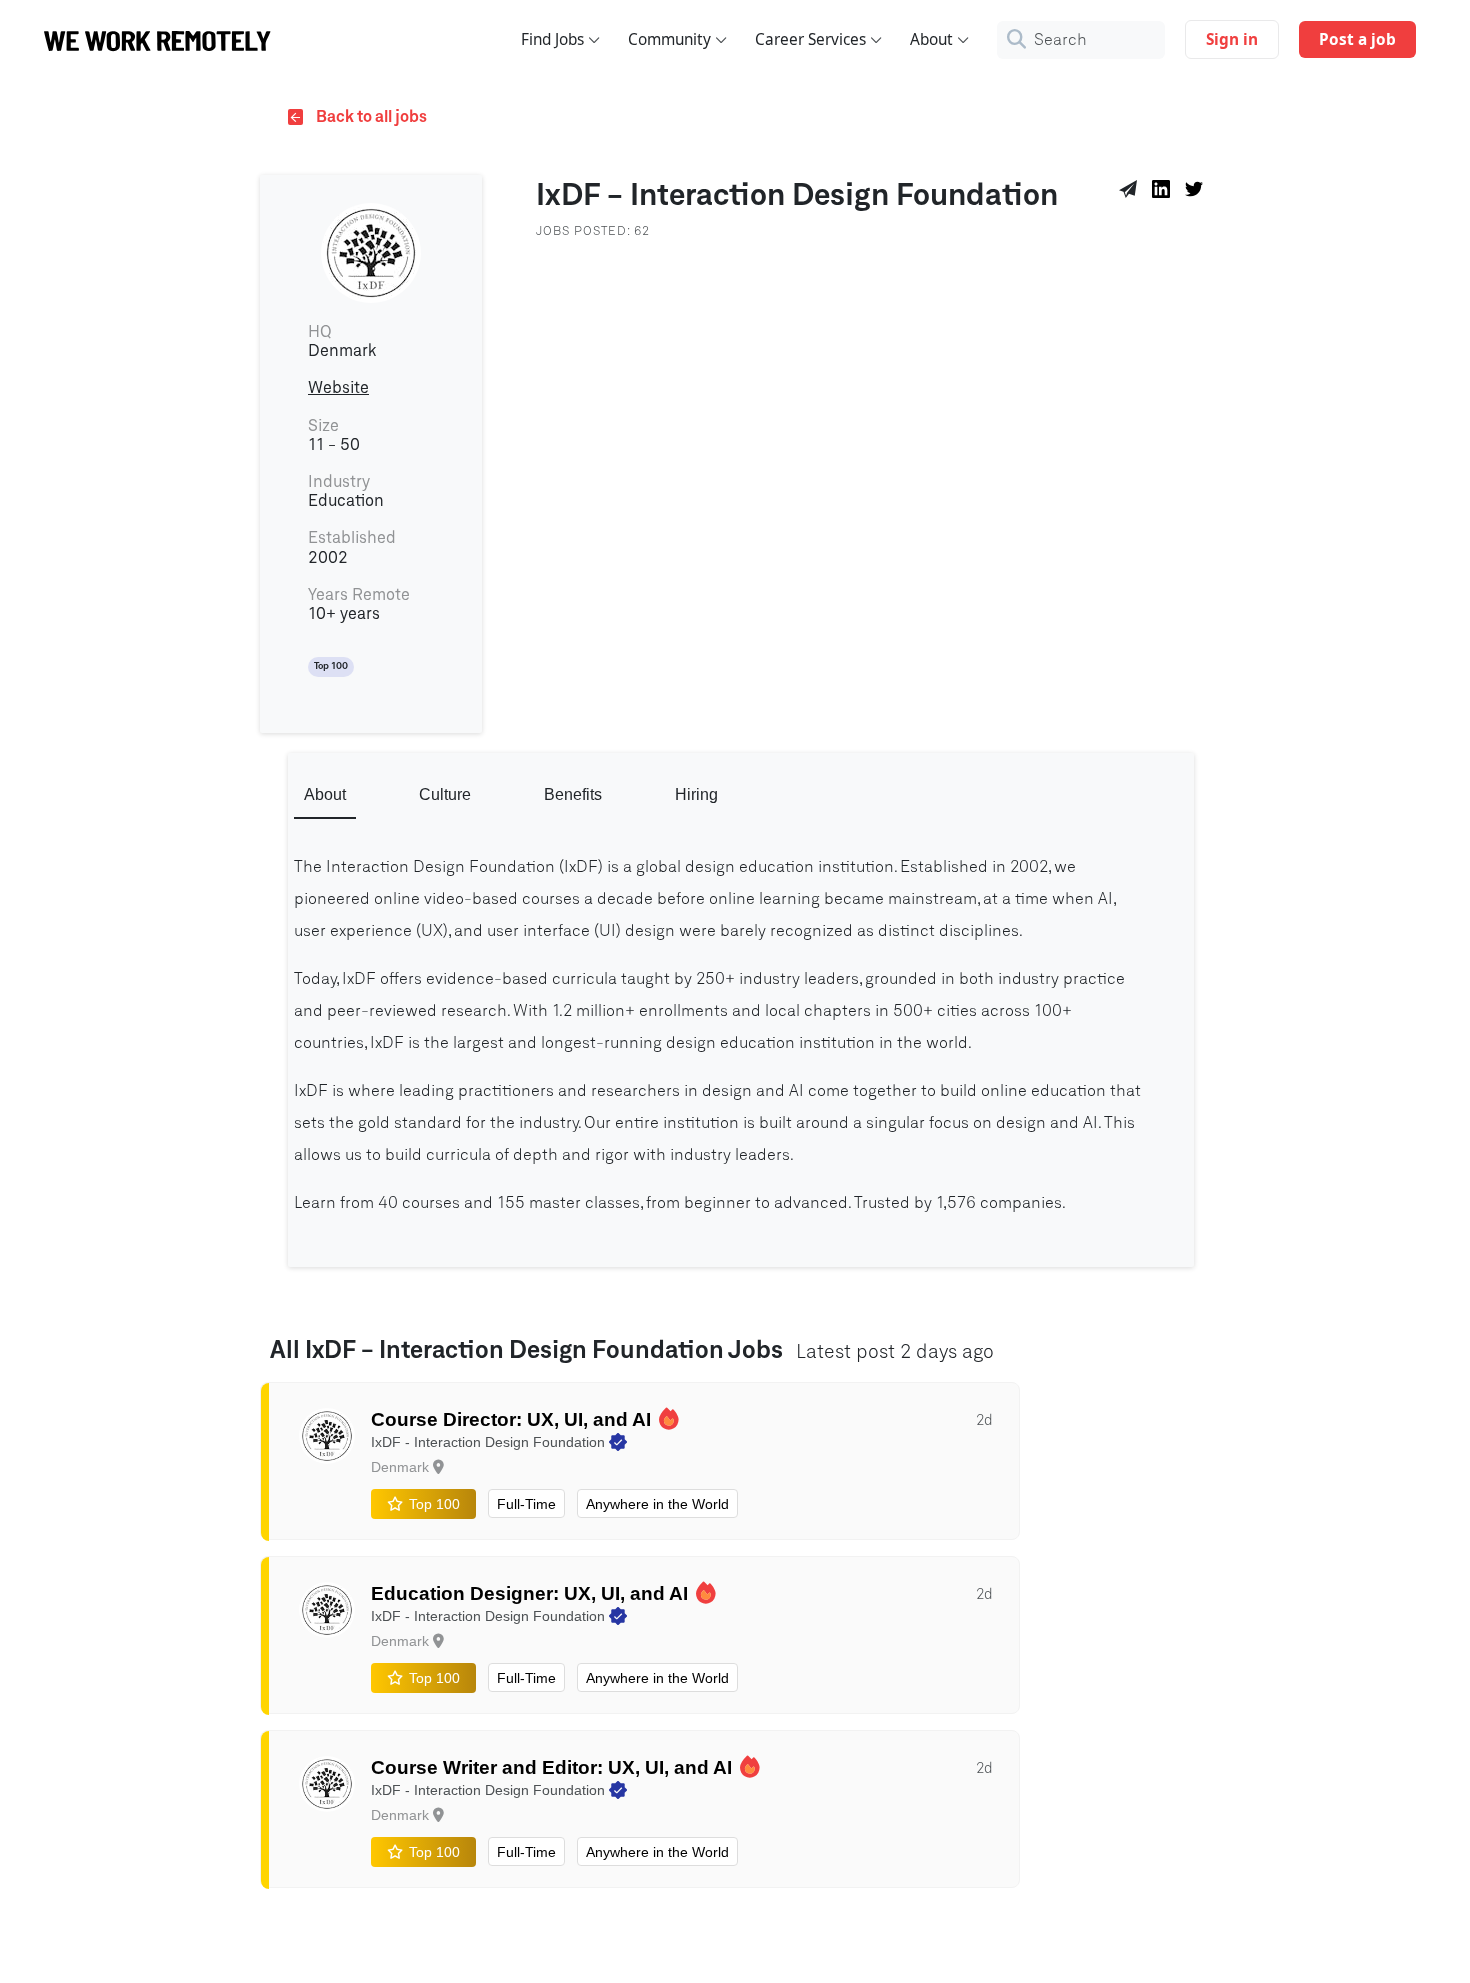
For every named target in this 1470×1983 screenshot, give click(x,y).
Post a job (1357, 39)
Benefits (573, 794)
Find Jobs (552, 39)
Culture (445, 794)
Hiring (696, 794)
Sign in (1232, 39)
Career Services (810, 39)
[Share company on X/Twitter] (1197, 192)
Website (338, 388)
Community (669, 39)
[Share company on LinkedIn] (1164, 192)
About (931, 39)
